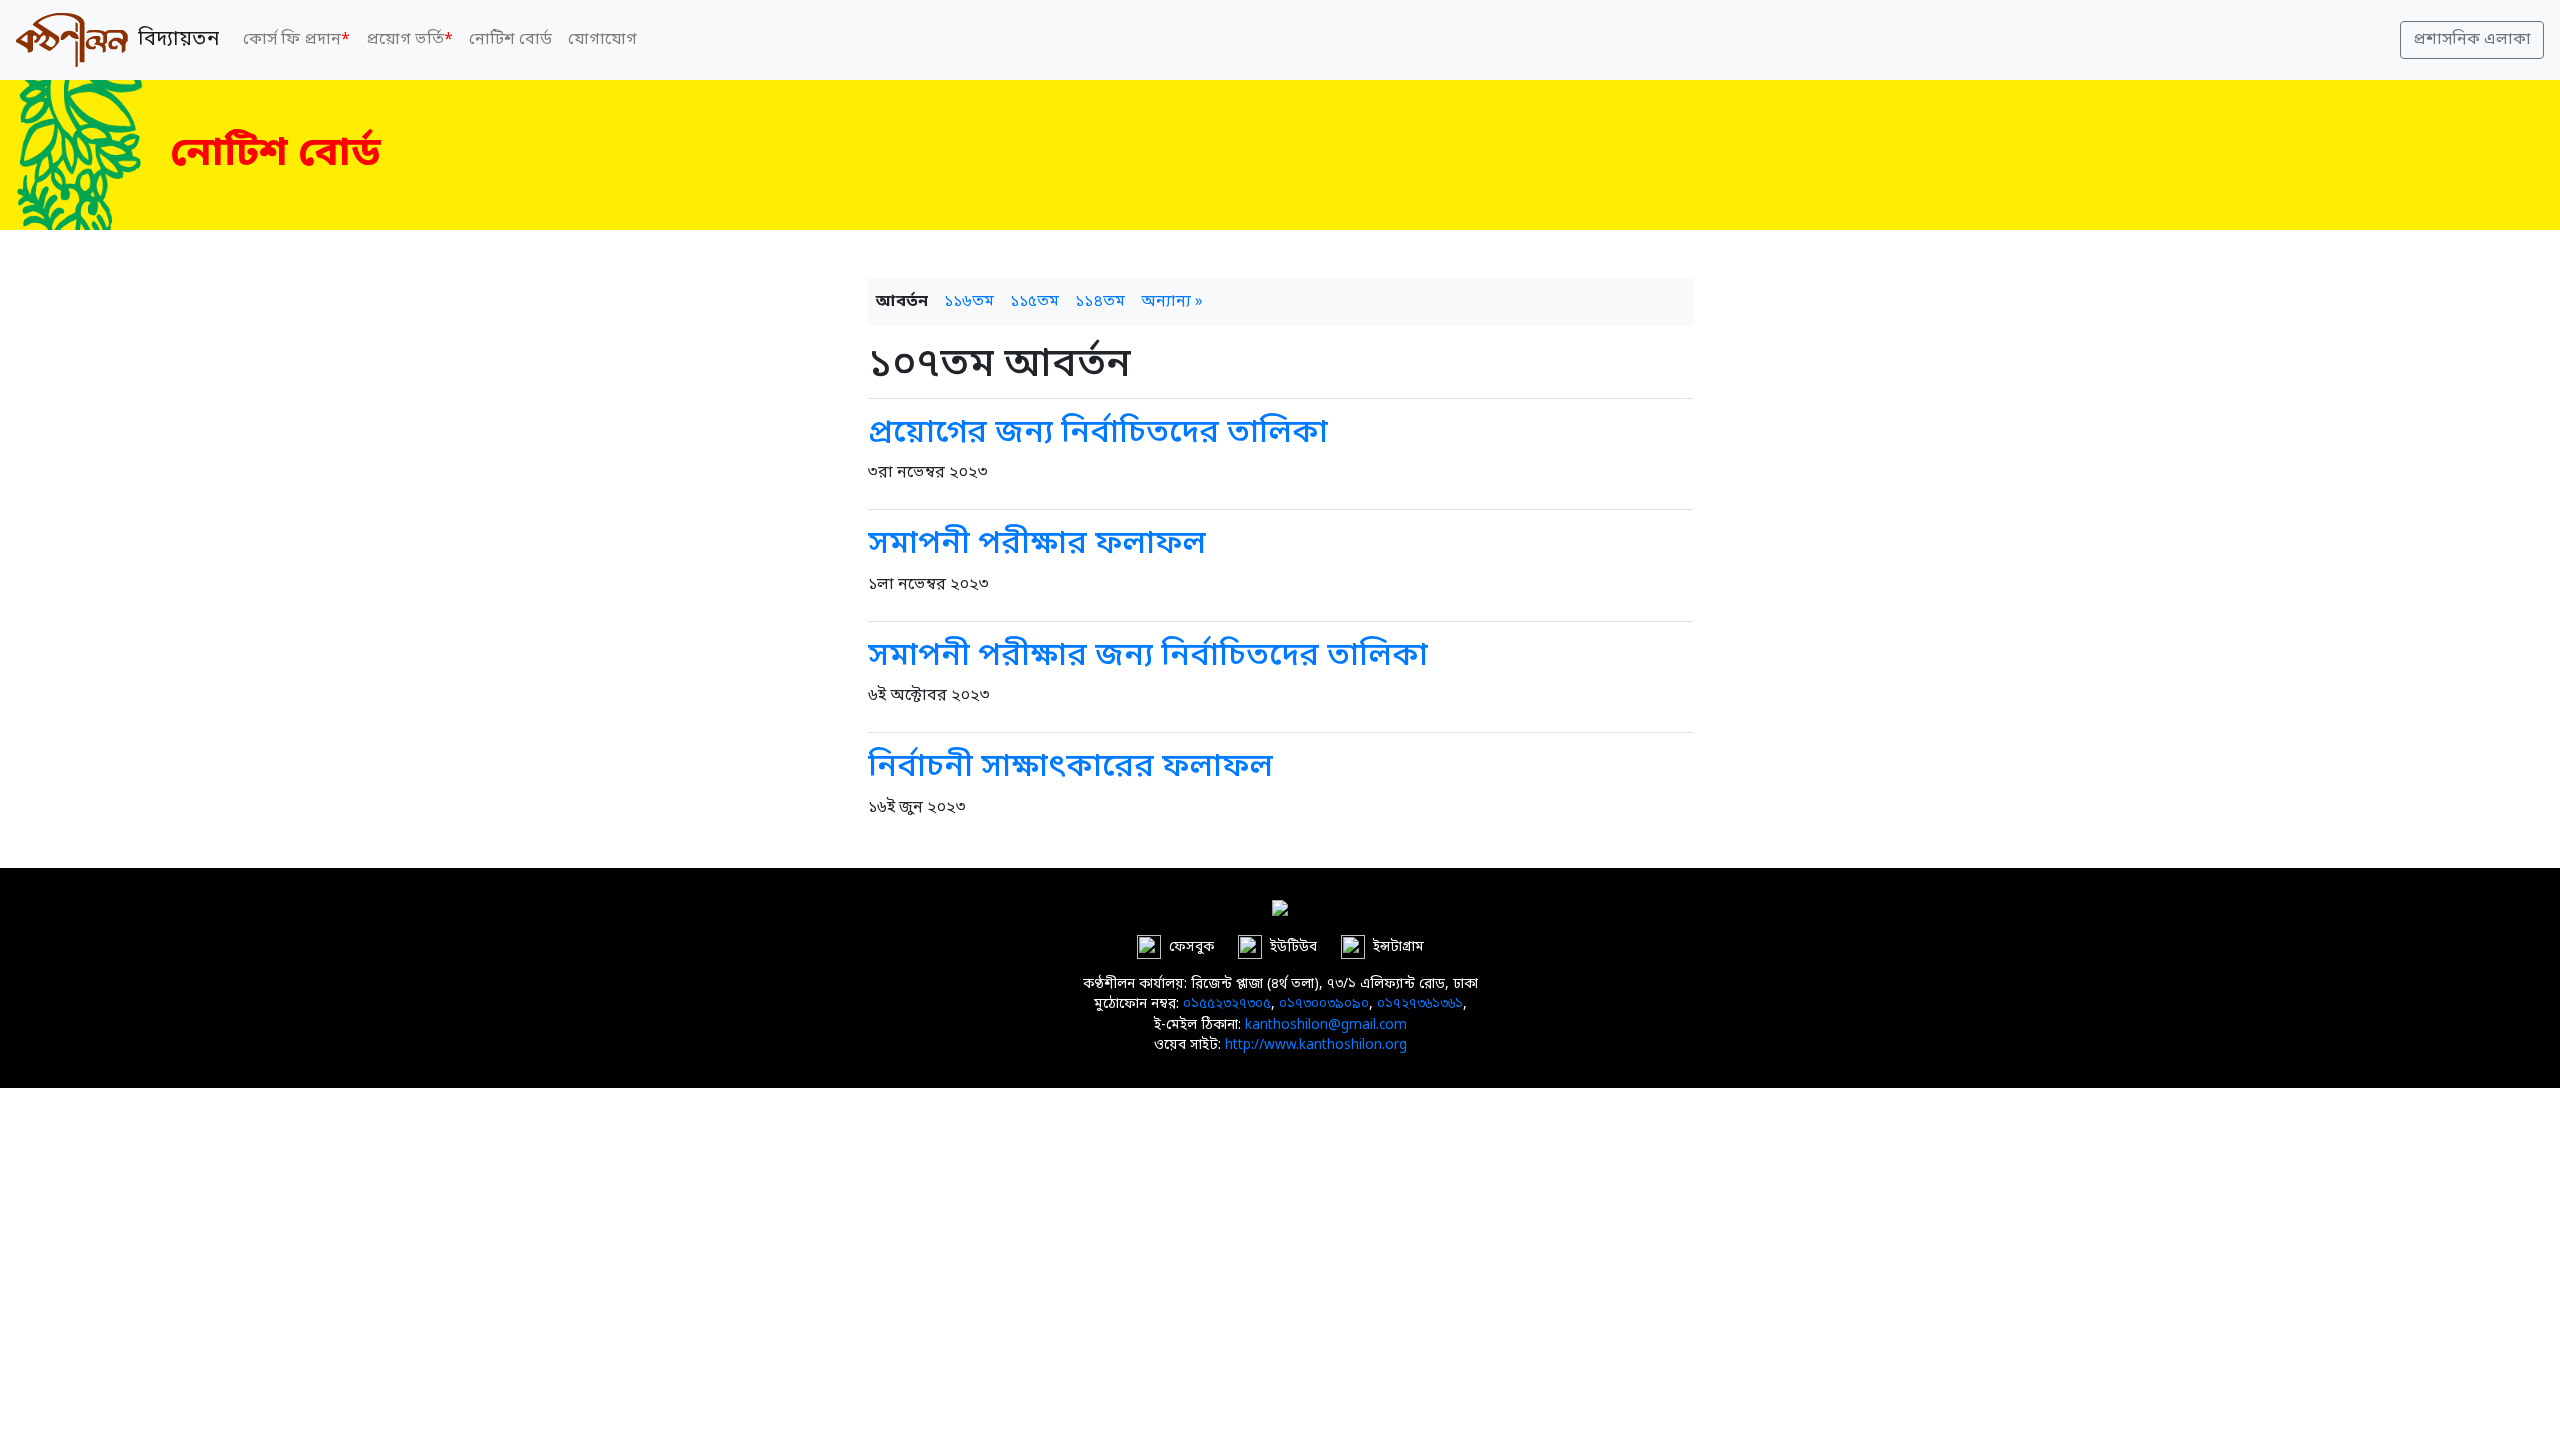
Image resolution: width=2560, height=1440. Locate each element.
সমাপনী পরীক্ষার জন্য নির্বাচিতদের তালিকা (1148, 657)
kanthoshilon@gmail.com (1326, 1026)
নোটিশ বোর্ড (510, 40)
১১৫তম (1034, 302)
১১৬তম (969, 302)
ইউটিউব (1293, 948)
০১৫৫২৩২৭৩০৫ (1227, 1005)
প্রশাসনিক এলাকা (2472, 40)
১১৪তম (1100, 302)
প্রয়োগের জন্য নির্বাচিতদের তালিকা (1098, 434)
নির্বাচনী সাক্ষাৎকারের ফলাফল (1070, 768)
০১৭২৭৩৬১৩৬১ (1420, 1005)
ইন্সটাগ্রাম (1398, 948)
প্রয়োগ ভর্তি (409, 40)
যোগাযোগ (602, 40)
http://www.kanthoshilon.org (1316, 1046)
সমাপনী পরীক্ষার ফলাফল (1037, 545)
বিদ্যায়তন (173, 40)
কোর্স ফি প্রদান (296, 40)
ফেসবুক (1191, 948)
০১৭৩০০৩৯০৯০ (1324, 1005)
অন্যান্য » (1172, 302)
